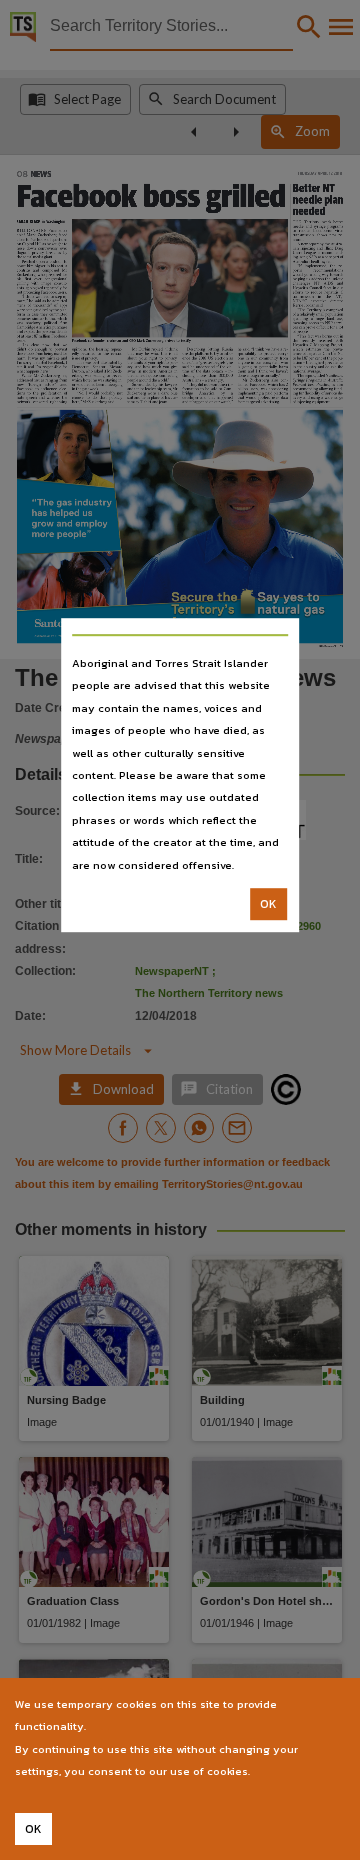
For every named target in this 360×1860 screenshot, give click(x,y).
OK (268, 904)
